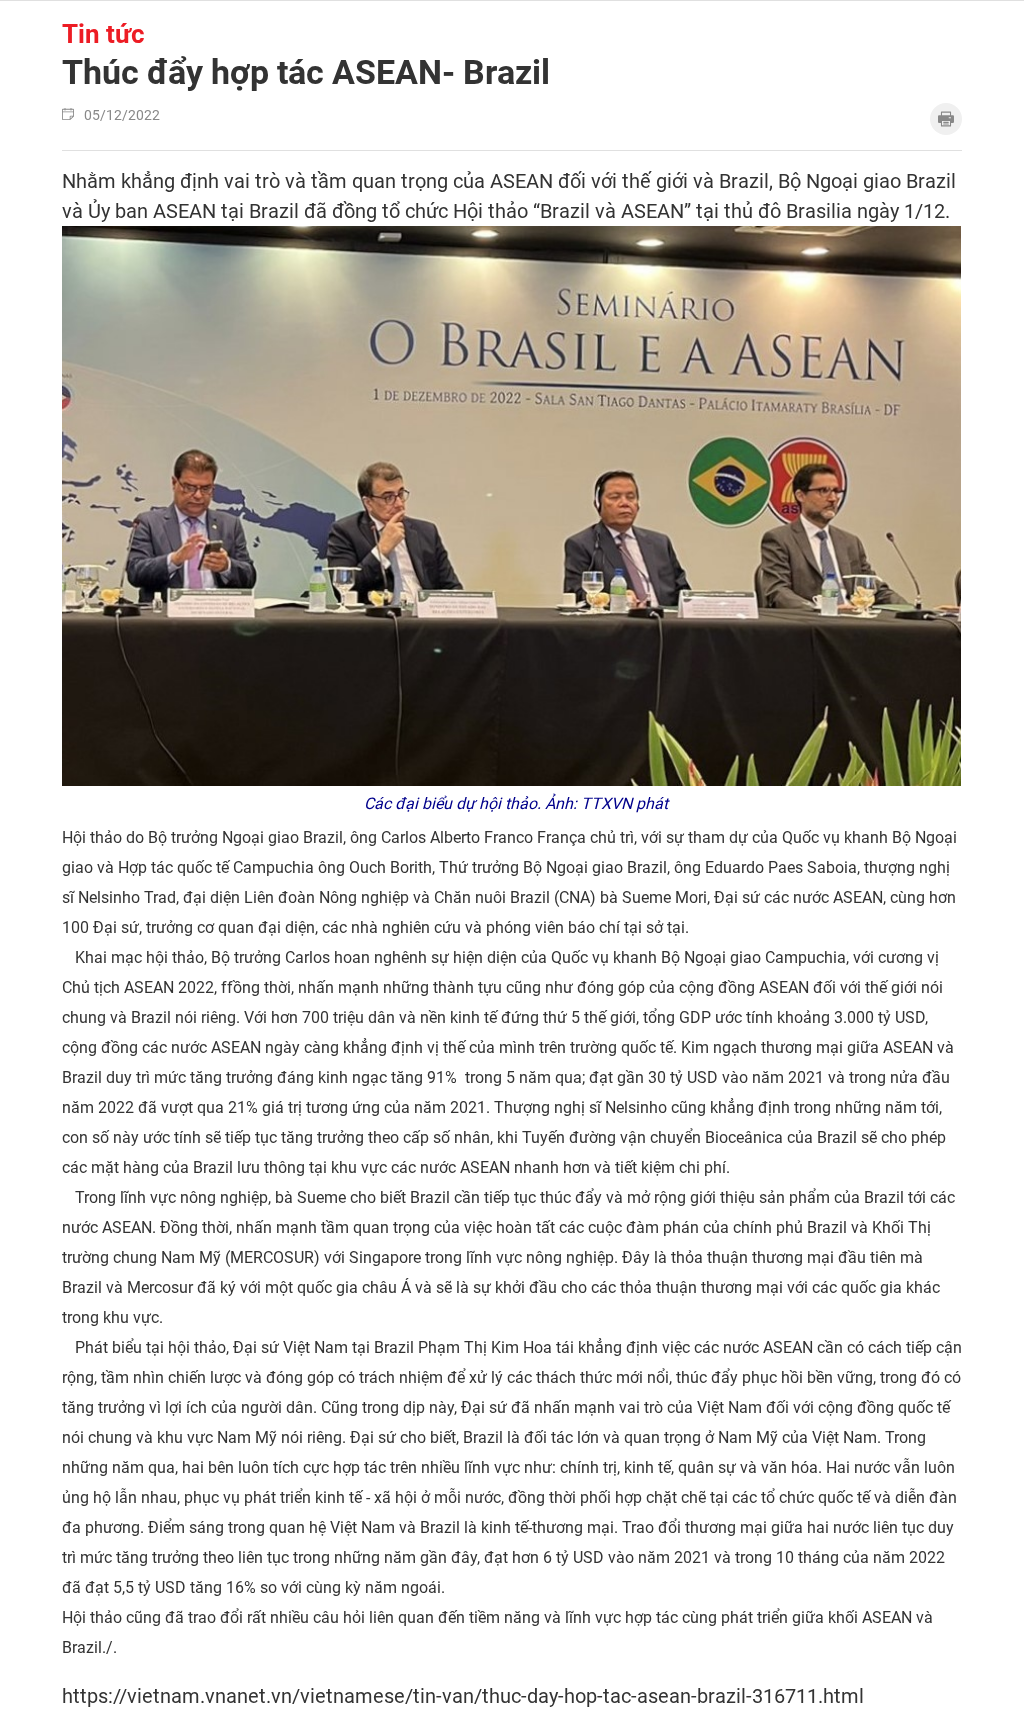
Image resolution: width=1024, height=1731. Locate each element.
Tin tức (103, 34)
